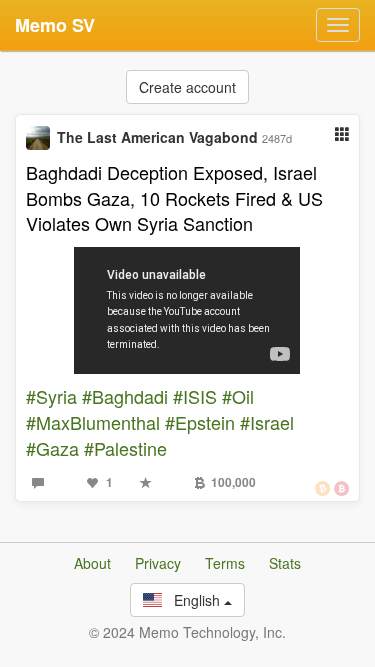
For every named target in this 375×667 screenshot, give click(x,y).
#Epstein (200, 422)
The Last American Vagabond (157, 137)
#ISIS (195, 396)
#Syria (51, 396)
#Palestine (125, 448)
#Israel (267, 422)
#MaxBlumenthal (93, 422)
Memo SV (55, 25)
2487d (277, 138)
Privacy (158, 563)
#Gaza (52, 448)
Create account (187, 87)
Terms (225, 563)
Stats (285, 563)
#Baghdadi (125, 396)
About (92, 563)
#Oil (238, 396)
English (193, 600)
